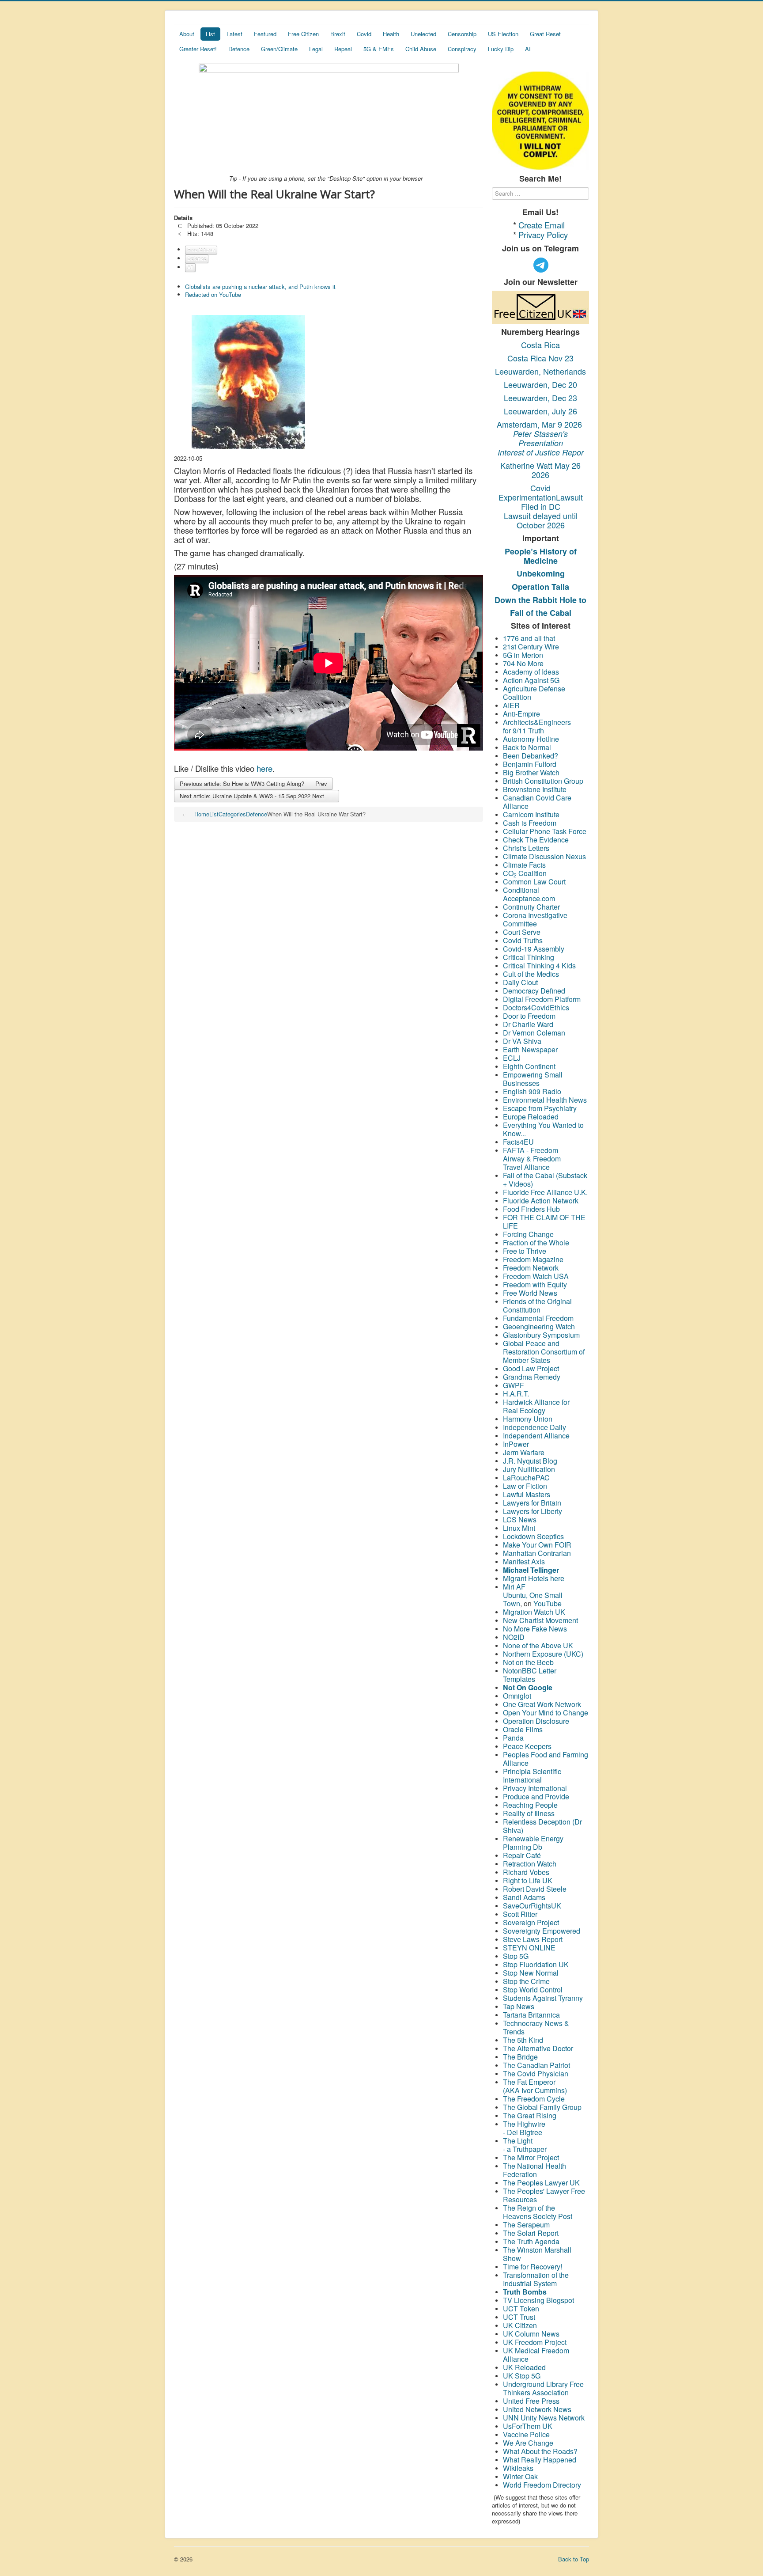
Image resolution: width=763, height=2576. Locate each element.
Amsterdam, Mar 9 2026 (540, 424)
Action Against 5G (532, 680)
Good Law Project (531, 1368)
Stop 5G (516, 1956)
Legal (316, 49)
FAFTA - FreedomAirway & (531, 1154)
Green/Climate (279, 49)
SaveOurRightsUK (532, 1906)
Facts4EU (518, 1142)
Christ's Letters (526, 848)
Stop (511, 1964)
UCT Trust (519, 2317)
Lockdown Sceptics (533, 1536)
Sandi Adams (524, 1897)
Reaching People (531, 1805)
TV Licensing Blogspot (538, 2300)
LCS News (520, 1519)
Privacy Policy (543, 235)
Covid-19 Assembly (534, 949)
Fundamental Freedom (538, 1318)
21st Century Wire (531, 647)
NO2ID (514, 1637)
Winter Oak (520, 2476)
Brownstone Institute (535, 789)
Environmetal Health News (545, 1100)
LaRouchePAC (526, 1478)
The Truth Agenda (531, 2241)
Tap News (519, 2006)
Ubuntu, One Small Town (533, 1599)
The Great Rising (530, 2115)
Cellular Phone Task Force (546, 831)
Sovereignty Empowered (542, 1931)
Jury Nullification (530, 1469)
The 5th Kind (523, 2040)
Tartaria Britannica (531, 2015)
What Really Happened (540, 2460)
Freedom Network (531, 1268)
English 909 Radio (532, 1091)
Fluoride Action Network (541, 1201)
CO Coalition (525, 873)
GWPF (514, 1385)
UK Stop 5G (522, 2376)
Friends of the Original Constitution (537, 1305)
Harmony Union (528, 1419)
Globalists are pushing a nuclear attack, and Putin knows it (260, 286)
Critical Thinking (529, 957)
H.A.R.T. (516, 1394)
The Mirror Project (531, 2157)
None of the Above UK (538, 1645)
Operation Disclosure (536, 1721)
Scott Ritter (520, 1914)
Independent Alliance (536, 1436)
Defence (239, 49)
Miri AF (514, 1587)
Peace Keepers (527, 1746)
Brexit (338, 34)
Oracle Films (523, 1729)
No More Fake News (536, 1629)
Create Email (542, 225)
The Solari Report (531, 2233)
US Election (503, 34)
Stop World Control (533, 1990)
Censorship (462, 34)
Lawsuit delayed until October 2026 (541, 520)
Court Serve (522, 932)
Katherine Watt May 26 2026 (540, 470)
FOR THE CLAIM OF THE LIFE (544, 1222)
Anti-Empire (521, 714)
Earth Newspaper (530, 1049)
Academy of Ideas (531, 672)
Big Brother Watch (531, 772)
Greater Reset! (198, 49)
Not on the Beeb (528, 1662)
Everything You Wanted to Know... (543, 1129)
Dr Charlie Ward (528, 1024)
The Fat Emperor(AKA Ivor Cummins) (535, 2086)
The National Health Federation (534, 2170)
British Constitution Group (543, 781)
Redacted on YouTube (213, 294)
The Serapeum (526, 2225)
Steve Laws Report (533, 1939)
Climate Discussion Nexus (544, 856)
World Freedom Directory (542, 2485)
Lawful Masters (527, 1494)
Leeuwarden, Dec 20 (540, 384)
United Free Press (531, 2401)
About (187, 34)
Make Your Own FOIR (537, 1545)
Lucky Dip (501, 49)
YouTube (548, 1603)
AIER (511, 705)
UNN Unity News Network (544, 2418)
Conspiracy (462, 49)
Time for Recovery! (533, 2267)
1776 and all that (529, 638)
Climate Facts (524, 865)
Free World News (531, 1293)
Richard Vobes (526, 1872)
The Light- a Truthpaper (525, 2145)
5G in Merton (523, 655)
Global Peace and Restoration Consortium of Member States (544, 1352)
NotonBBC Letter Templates (530, 1675)
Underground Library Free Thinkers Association (543, 2388)
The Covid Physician (536, 2073)
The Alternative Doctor (538, 2048)
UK (563, 1964)
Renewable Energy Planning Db (533, 1843)
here (264, 768)
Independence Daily (535, 1427)
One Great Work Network (542, 1704)
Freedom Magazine (533, 1259)
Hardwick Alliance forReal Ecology (536, 1406)
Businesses (521, 1083)
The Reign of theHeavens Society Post (538, 2212)
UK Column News (531, 2334)
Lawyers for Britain (532, 1503)
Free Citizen (303, 34)
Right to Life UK (528, 1880)
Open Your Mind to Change (546, 1713)
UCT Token (521, 2309)
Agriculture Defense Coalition (534, 693)
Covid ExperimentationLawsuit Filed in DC (541, 497)
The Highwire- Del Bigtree (524, 2128)
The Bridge (520, 2057)
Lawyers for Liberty (533, 1511)
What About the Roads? (540, 2451)
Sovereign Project (531, 1922)
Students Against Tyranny (543, 1998)
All (190, 267)
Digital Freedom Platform (542, 999)
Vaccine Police (526, 2434)
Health (391, 34)
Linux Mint (519, 1528)
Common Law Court (535, 882)
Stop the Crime (526, 1981)
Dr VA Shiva (522, 1041)
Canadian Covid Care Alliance (537, 802)
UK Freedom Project (535, 2342)
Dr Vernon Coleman (534, 1033)
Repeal (343, 49)
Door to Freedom (529, 1016)
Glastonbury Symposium (541, 1335)
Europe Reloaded (531, 1117)
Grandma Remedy (532, 1377)
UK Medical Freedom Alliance (536, 2355)
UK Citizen (520, 2325)
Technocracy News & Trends (536, 2027)
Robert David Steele (535, 1889)
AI (528, 49)
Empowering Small (533, 1075)
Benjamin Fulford (530, 764)
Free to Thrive (525, 1251)
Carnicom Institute (531, 814)
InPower (516, 1444)
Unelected (423, 34)
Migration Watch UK (534, 1612)
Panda (513, 1738)
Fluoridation (538, 1964)
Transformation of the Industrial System (536, 2279)
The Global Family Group (542, 2107)
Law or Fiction (525, 1486)
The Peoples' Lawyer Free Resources (544, 2195)
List (210, 34)
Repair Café (522, 1855)
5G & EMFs (379, 49)
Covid (364, 34)
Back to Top (574, 2559)
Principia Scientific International (532, 1776)
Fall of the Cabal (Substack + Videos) (545, 1180)
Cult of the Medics (531, 974)
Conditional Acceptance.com (529, 894)
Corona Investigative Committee (535, 919)
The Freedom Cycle (534, 2099)
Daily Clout (520, 982)
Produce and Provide (536, 1796)
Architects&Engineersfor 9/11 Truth (537, 726)
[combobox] (540, 193)
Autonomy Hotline (531, 739)
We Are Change (528, 2443)
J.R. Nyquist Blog (530, 1461)
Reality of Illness (529, 1813)
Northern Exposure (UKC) (543, 1654)
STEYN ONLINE (529, 1948)
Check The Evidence (536, 840)
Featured (265, 34)
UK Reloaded (524, 2367)
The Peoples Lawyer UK (541, 2183)
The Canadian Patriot (536, 2065)
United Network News (537, 2409)
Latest (234, 34)
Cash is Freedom (530, 823)
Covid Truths (523, 940)
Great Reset (545, 34)
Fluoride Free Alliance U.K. (545, 1192)
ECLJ (512, 1058)
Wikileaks (518, 2468)
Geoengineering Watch (539, 1326)
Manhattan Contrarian (537, 1553)
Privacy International (535, 1788)
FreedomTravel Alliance (532, 1163)
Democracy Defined (534, 991)
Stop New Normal (531, 1973)
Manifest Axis (524, 1561)
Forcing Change (528, 1234)
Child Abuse (421, 49)
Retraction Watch (530, 1864)
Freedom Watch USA (536, 1276)
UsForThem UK (528, 2426)
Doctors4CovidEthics (536, 1007)
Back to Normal (527, 747)
